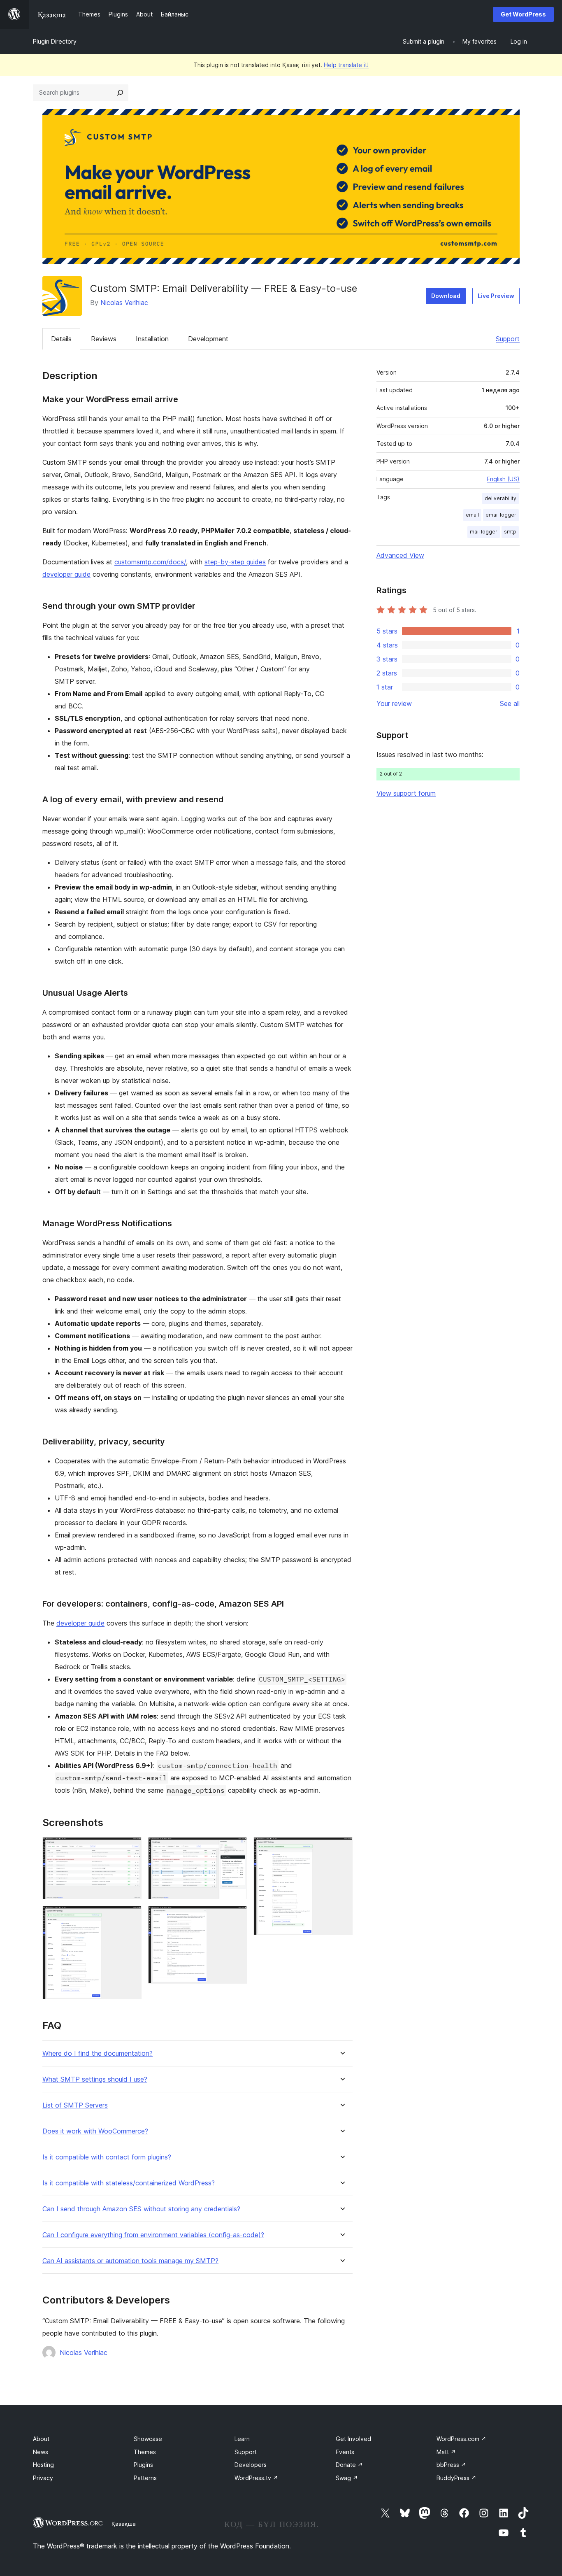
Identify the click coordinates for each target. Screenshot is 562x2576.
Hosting (43, 2465)
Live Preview (496, 296)
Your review (394, 703)
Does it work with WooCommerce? (95, 2131)
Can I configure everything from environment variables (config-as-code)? (153, 2235)
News (41, 2452)
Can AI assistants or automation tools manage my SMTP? (130, 2261)
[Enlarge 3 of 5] (236, 1848)
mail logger (484, 532)
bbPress (451, 2465)
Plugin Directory (55, 41)
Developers (251, 2465)
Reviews (104, 339)
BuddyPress (456, 2478)
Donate (349, 2465)
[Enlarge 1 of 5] (130, 1848)
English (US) (503, 479)
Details (61, 339)
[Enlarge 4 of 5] (236, 1917)
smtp (510, 532)
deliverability (500, 498)
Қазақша (124, 2524)
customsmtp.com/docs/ (150, 562)
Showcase (148, 2439)
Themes (145, 2452)
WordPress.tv (256, 2478)
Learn (242, 2439)
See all (510, 703)
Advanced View (400, 555)
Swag (347, 2478)
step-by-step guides (235, 562)
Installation (152, 339)
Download (446, 296)
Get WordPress (523, 14)
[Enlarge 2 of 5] (130, 1917)
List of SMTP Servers (75, 2105)
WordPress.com (461, 2439)
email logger (501, 515)
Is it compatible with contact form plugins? (107, 2157)
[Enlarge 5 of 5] (341, 1848)
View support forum (406, 793)
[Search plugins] (120, 93)
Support (508, 339)
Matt (446, 2452)
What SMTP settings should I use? (95, 2079)
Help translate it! (346, 65)
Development (208, 339)
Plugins (143, 2465)
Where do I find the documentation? (98, 2053)
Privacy (43, 2478)
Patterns (145, 2478)
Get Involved (353, 2439)
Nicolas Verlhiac (124, 303)
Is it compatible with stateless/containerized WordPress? (129, 2183)
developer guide (66, 574)
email (472, 515)
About (41, 2439)
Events (345, 2452)
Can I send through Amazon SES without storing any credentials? (141, 2209)
